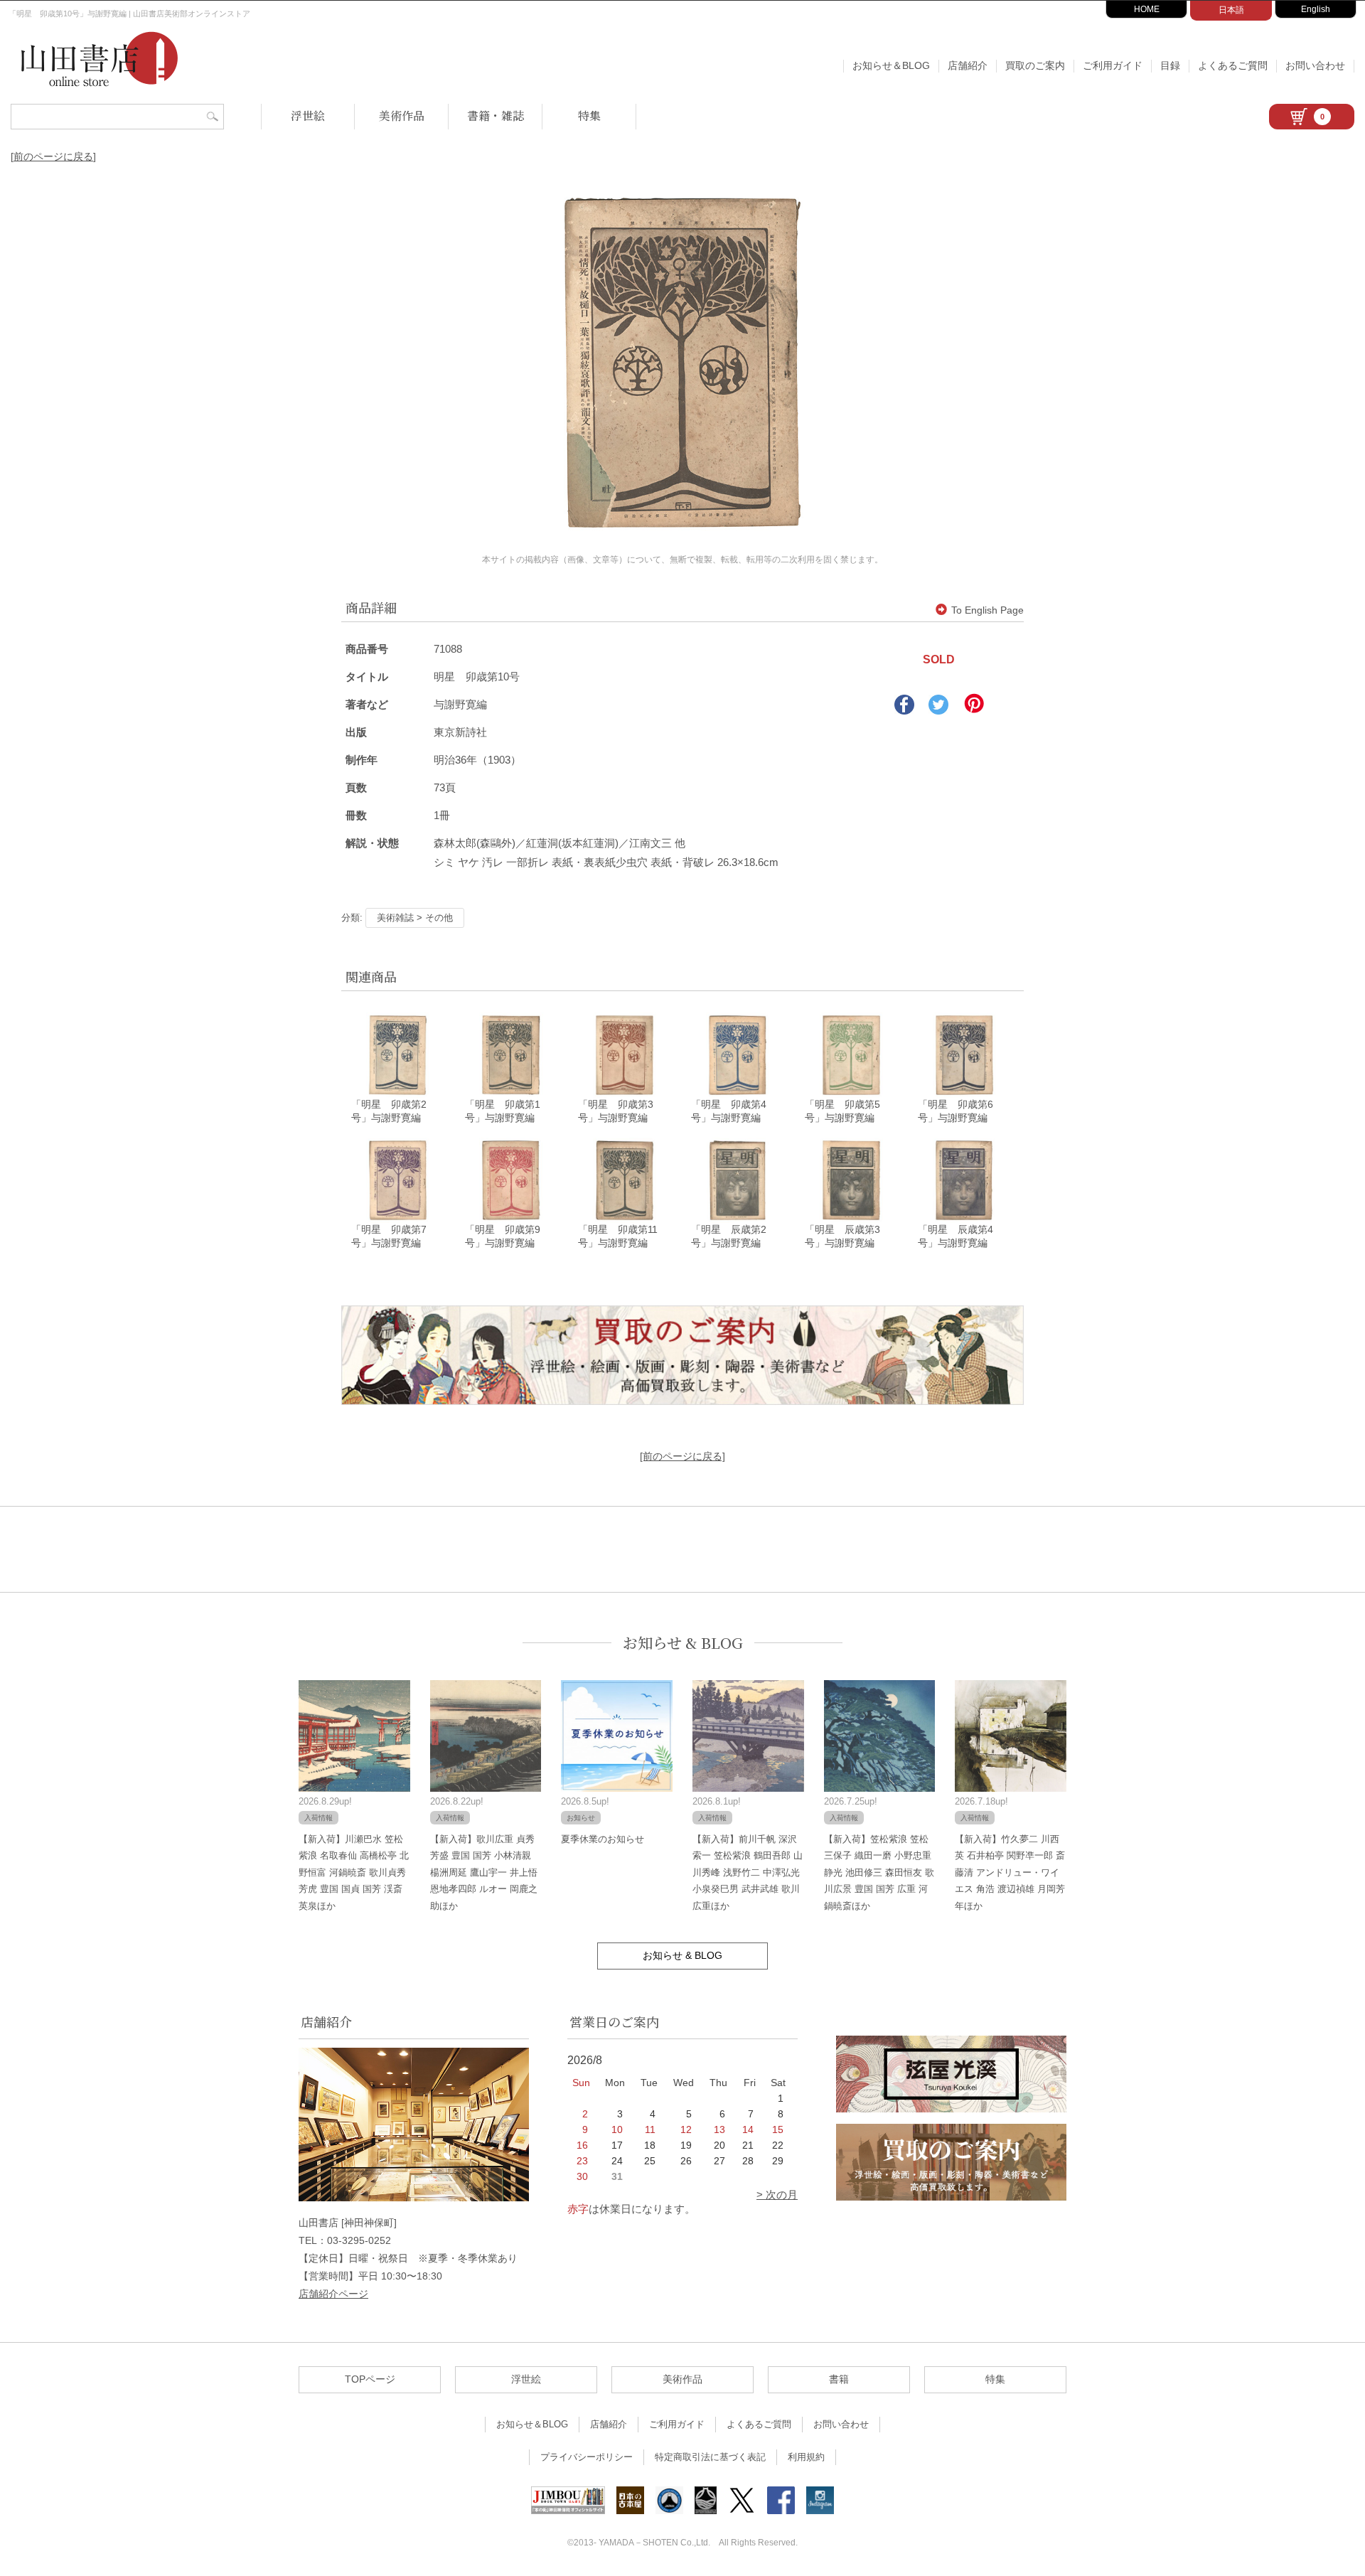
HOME (1147, 9)
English (1316, 9)
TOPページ (370, 2379)
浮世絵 (308, 116)
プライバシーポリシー (587, 2457)
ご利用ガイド (1113, 65)
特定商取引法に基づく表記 (710, 2457)
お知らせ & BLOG (683, 1643)
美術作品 (402, 116)
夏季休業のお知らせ (603, 1839)
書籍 (839, 2379)
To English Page (987, 610)
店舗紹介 (968, 65)
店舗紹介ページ (333, 2294)
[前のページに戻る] (53, 156)
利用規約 (806, 2457)
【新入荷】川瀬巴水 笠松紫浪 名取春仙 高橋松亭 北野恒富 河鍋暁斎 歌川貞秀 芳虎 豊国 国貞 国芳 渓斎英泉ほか (354, 1872)
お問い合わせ (1315, 65)
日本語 (1231, 10)
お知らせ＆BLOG (891, 65)
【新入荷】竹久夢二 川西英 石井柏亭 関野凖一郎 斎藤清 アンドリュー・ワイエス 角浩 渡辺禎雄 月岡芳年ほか (1010, 1872)
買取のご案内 (1035, 65)
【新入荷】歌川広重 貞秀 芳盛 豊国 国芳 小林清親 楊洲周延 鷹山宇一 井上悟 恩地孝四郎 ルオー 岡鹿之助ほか (484, 1872)
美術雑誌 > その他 (415, 918)
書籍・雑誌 (496, 116)
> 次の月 (777, 2195)
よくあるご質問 (1233, 65)
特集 (589, 116)
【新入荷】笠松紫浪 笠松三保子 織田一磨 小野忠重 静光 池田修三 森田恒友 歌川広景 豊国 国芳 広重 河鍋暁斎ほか (879, 1872)
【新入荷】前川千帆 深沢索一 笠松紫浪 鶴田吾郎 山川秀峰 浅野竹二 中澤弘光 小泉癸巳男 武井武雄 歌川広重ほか (748, 1872)
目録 (1170, 65)
